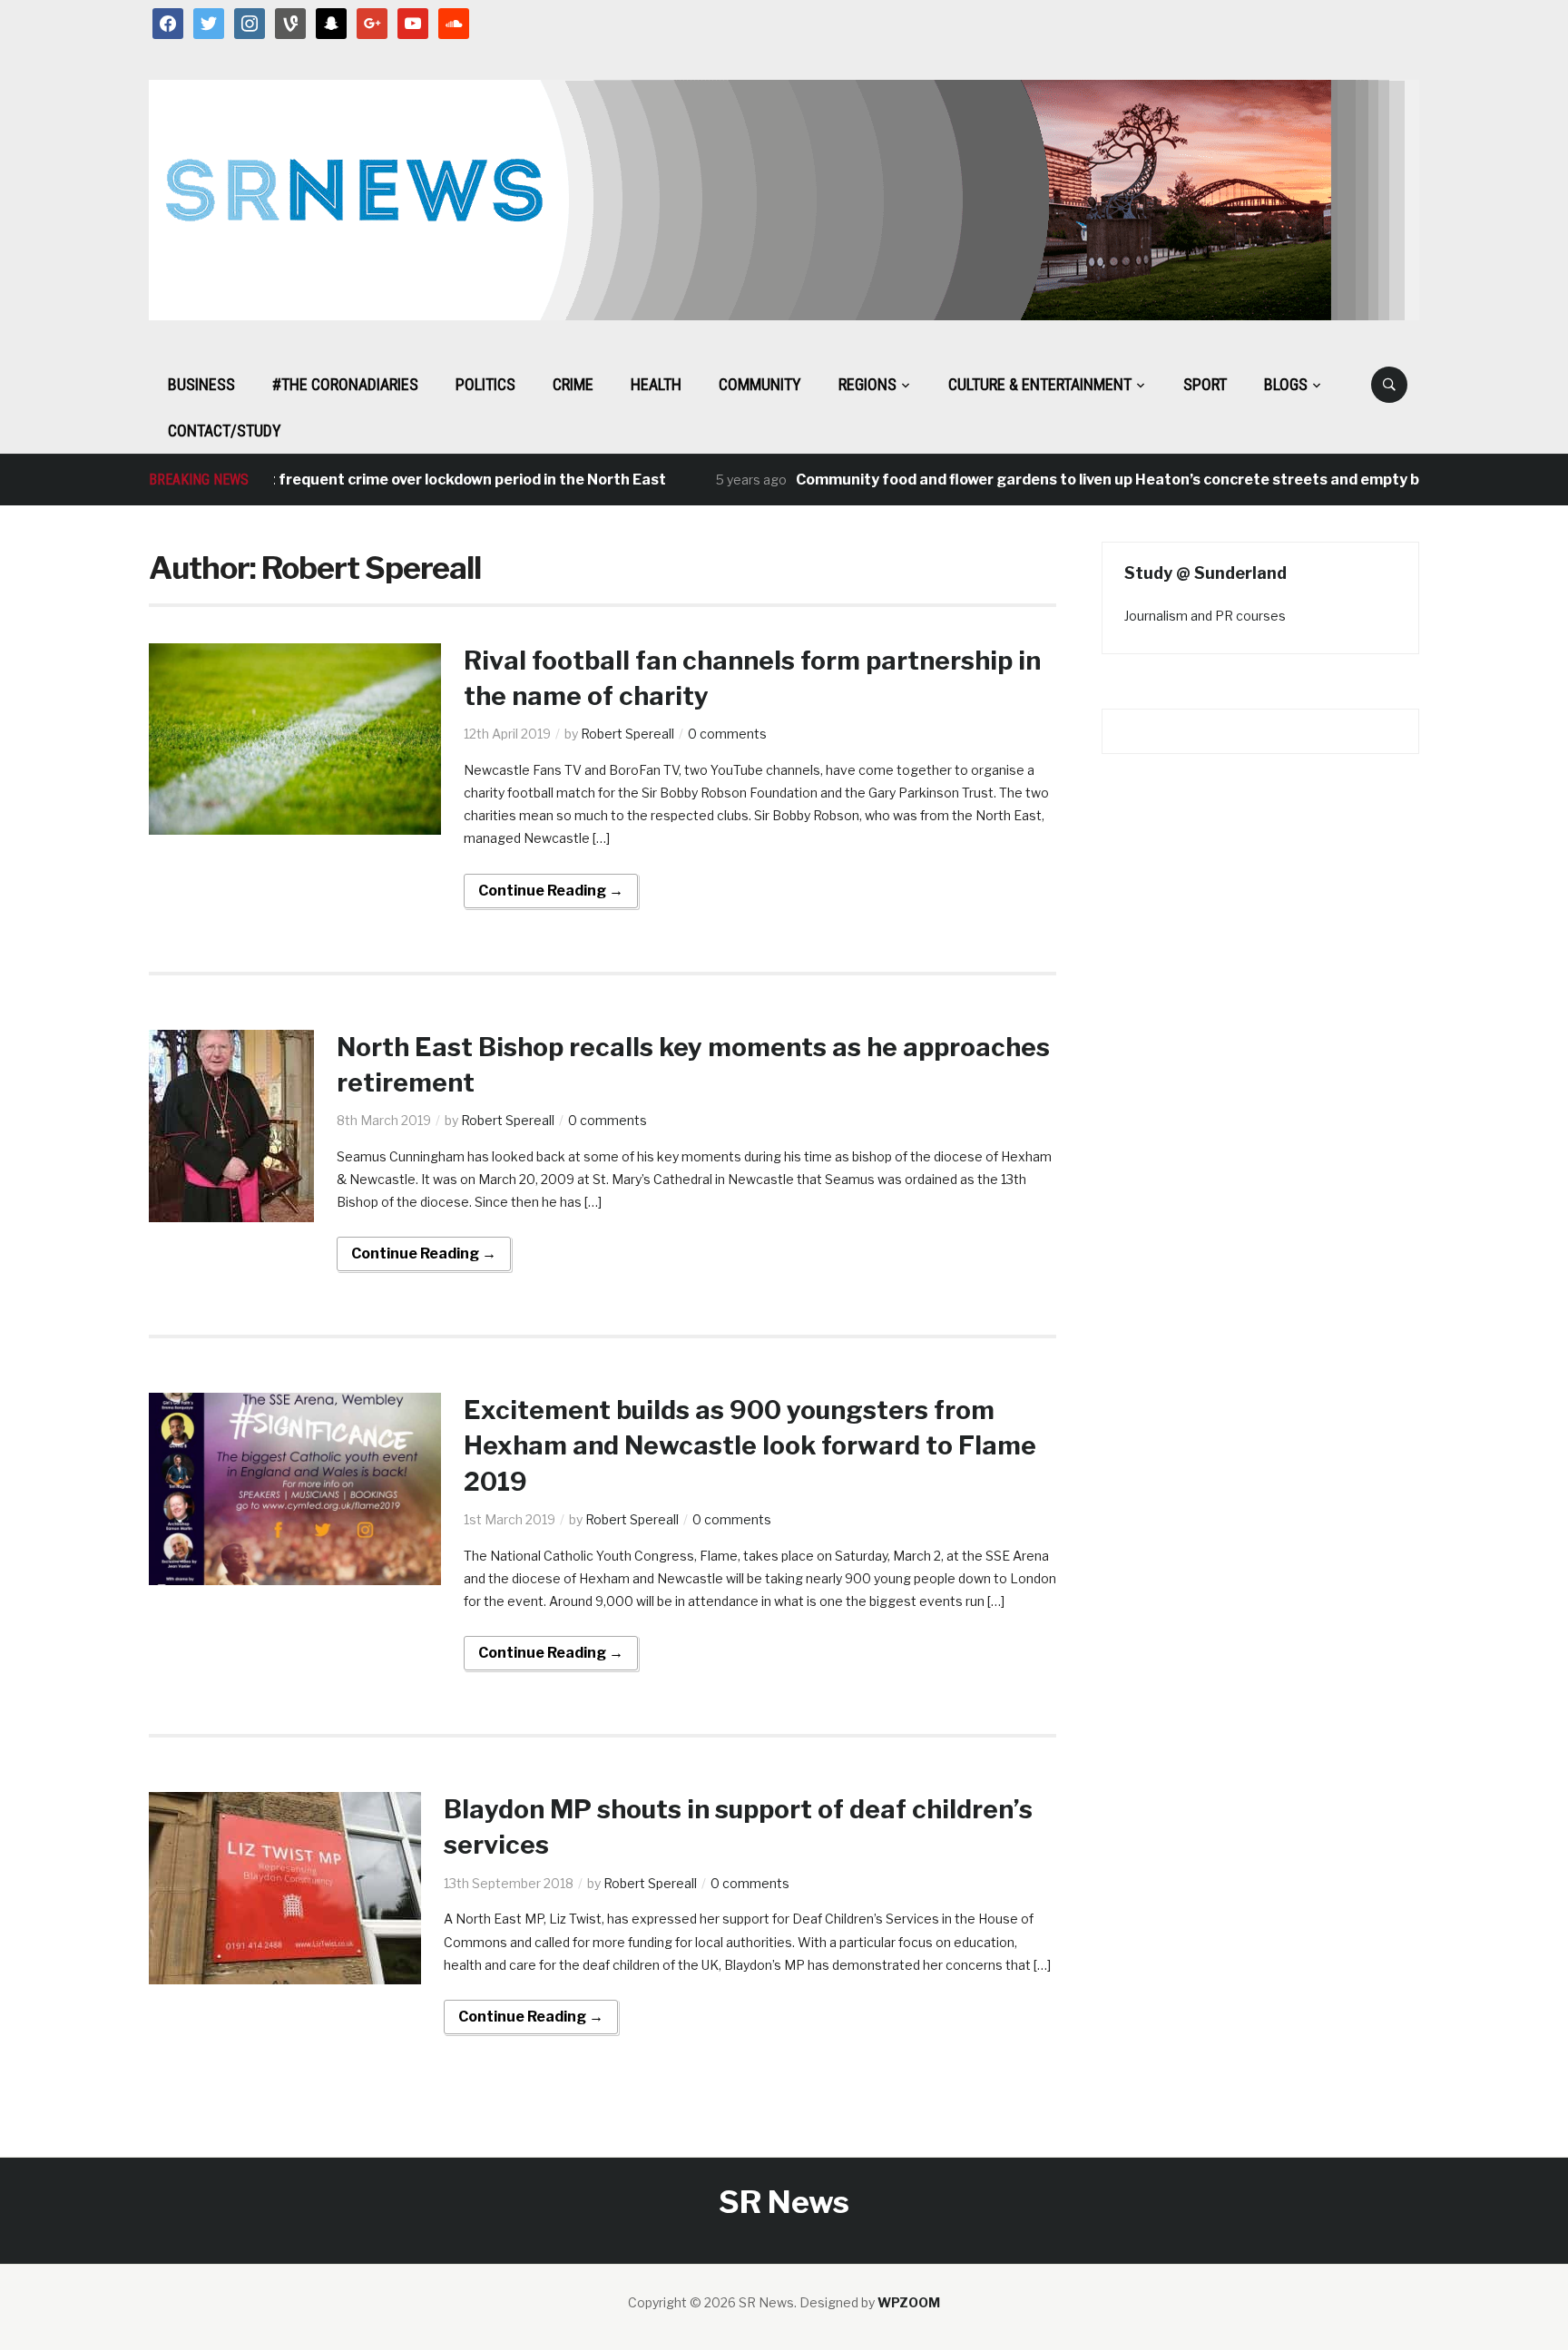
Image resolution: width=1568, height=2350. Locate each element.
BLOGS (1286, 384)
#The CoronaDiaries (345, 384)
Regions (867, 384)
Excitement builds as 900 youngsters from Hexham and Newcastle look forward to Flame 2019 (750, 1445)
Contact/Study (225, 431)
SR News (784, 2202)
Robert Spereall (627, 734)
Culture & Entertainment (1040, 384)
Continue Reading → (551, 891)
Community (760, 384)
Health (656, 384)
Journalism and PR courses (1205, 616)
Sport (1205, 384)
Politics (485, 384)
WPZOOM (909, 2302)
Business (201, 384)
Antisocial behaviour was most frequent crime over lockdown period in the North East (321, 480)
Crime (573, 384)
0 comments (727, 734)
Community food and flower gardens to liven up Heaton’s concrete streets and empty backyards (1101, 480)
